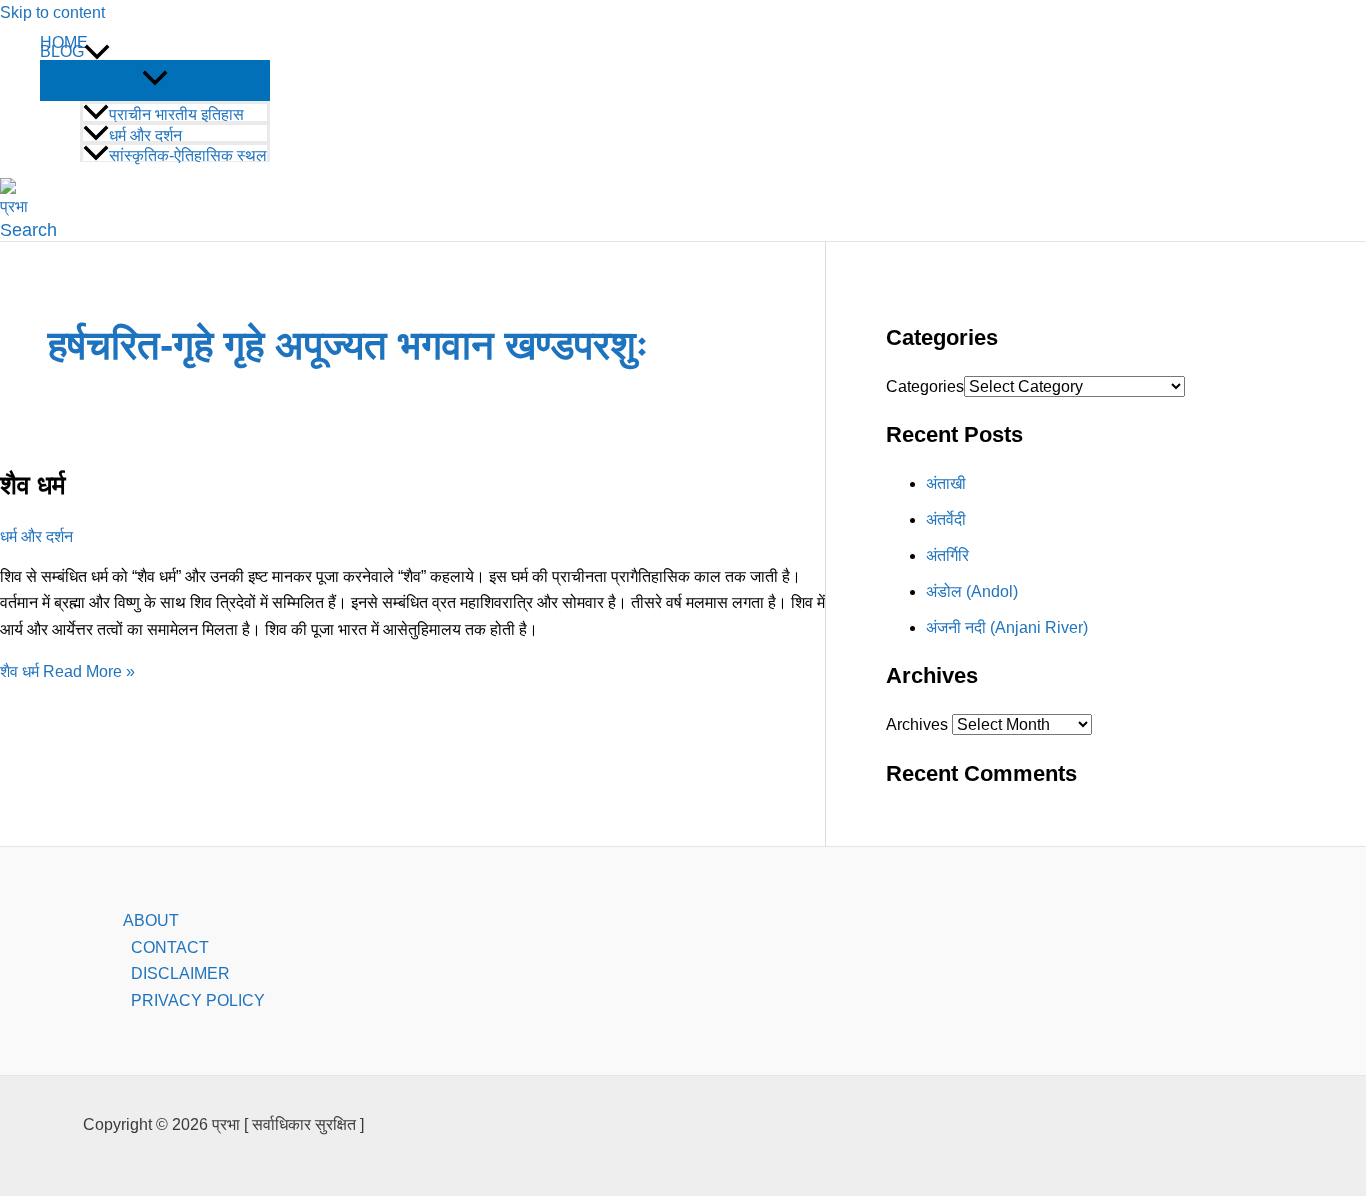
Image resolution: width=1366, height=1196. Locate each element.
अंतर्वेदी (946, 519)
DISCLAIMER (180, 973)
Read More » (67, 671)
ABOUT (151, 920)
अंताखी (946, 483)
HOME (64, 43)
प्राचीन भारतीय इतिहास (176, 114)
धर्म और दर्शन (145, 134)
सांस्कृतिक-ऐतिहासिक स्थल (188, 154)
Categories (925, 386)
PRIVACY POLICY (198, 1000)
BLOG (62, 52)
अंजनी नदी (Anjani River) (1007, 627)
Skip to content (52, 12)
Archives (917, 724)
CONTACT (170, 947)
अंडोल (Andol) (972, 591)
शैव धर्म (32, 485)
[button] (97, 52)
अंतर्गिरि (947, 555)
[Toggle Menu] (155, 79)
